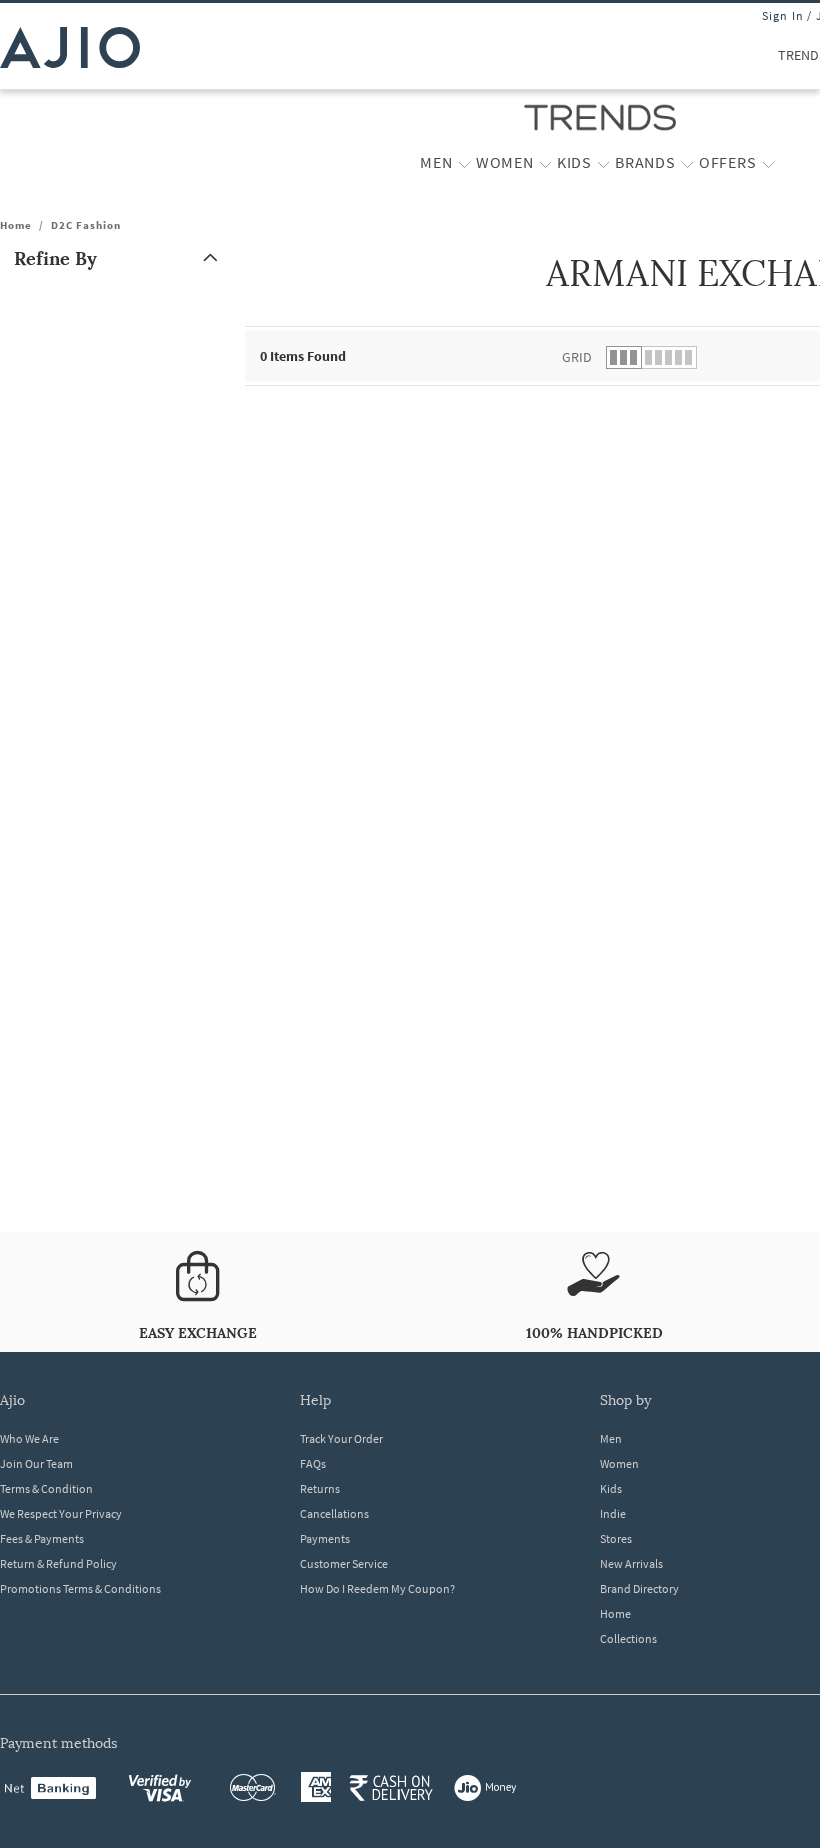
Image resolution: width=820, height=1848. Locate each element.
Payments (325, 1538)
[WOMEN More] (545, 163)
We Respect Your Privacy (61, 1513)
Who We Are (29, 1438)
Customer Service (344, 1563)
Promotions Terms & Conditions (80, 1588)
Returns (320, 1488)
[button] (120, 258)
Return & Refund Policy (58, 1563)
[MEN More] (464, 163)
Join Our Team (36, 1463)
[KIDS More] (603, 163)
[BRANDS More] (687, 163)
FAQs (313, 1463)
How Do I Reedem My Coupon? (377, 1588)
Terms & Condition (46, 1488)
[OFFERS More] (768, 163)
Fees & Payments (42, 1538)
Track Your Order (341, 1438)
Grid (577, 357)
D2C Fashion (86, 225)
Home (16, 225)
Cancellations (334, 1513)
